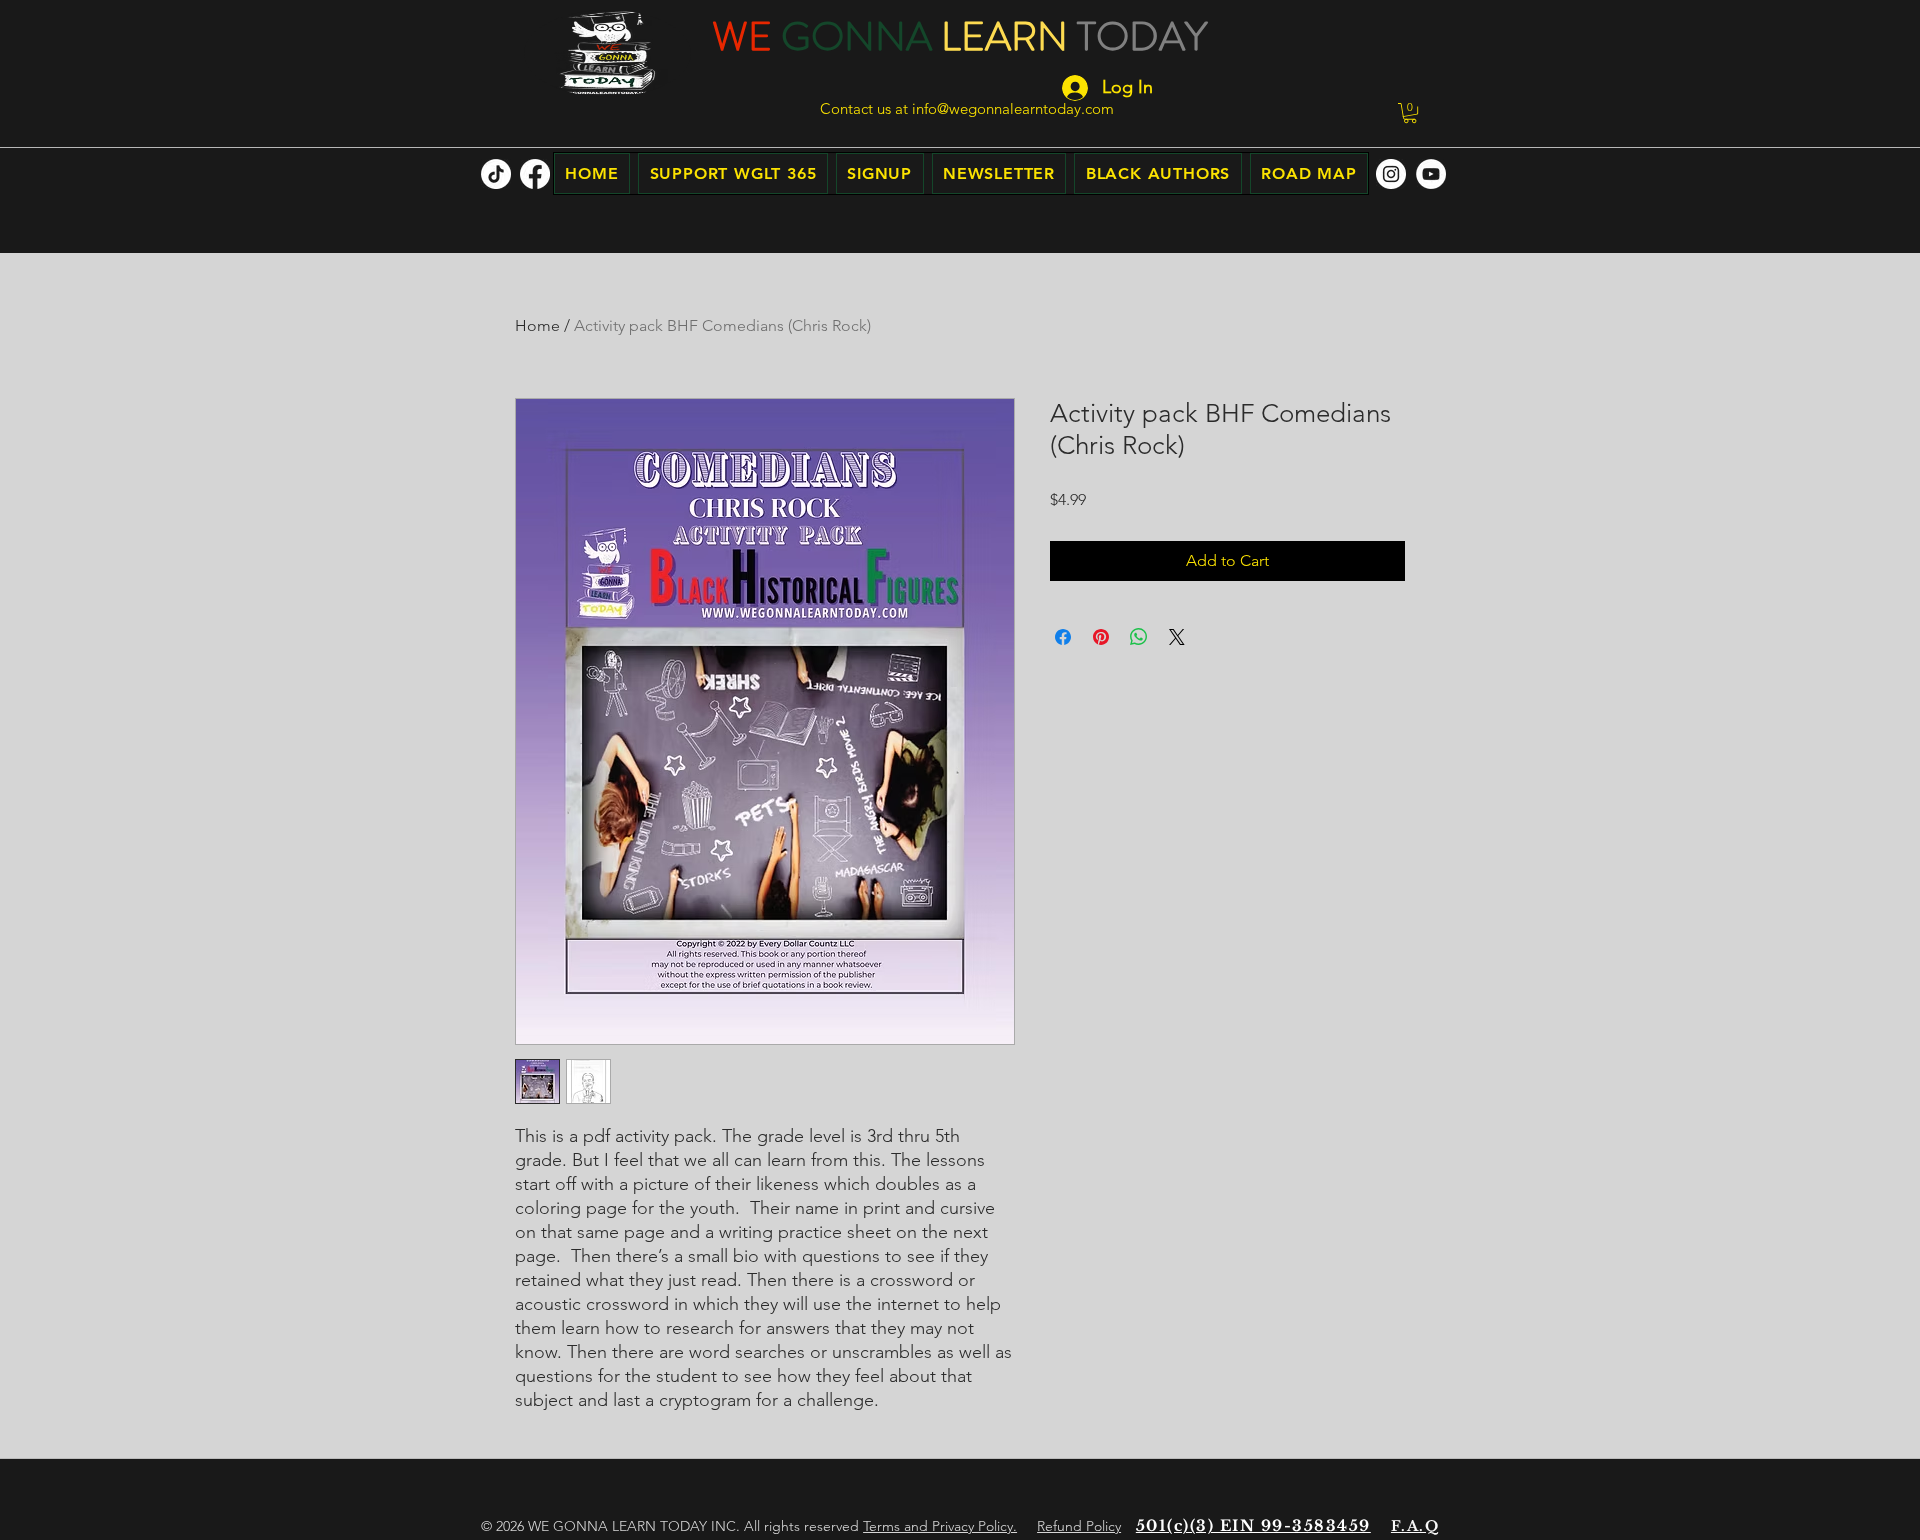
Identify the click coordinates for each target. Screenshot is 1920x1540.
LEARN (1004, 36)
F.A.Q (1415, 1526)
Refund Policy (1079, 1526)
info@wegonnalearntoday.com (1013, 108)
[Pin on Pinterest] (1101, 637)
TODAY (1142, 36)
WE (742, 36)
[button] (1410, 113)
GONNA (856, 36)
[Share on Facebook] (1063, 637)
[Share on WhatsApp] (1139, 637)
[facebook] (535, 174)
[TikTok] (496, 174)
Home (537, 325)
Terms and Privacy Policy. (940, 1526)
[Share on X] (1177, 637)
